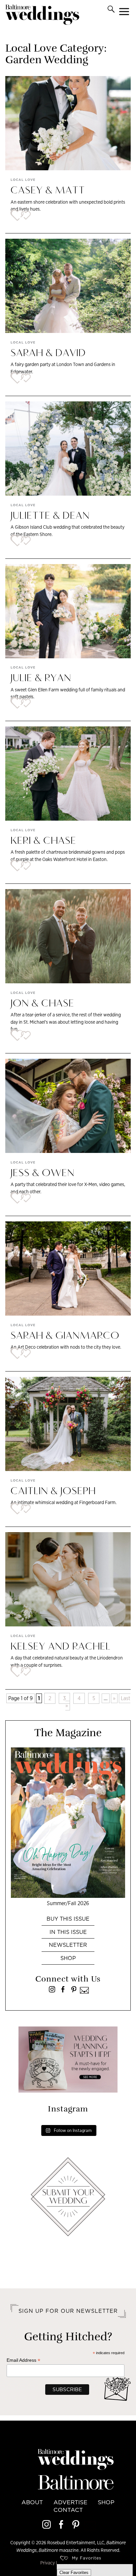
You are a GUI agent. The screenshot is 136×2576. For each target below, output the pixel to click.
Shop (68, 1958)
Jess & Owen (43, 1173)
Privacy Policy (54, 2563)
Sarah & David (48, 353)
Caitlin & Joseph (53, 1492)
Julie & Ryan (41, 678)
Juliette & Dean (50, 516)
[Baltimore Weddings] (42, 16)
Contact (68, 2510)
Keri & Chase (43, 841)
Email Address (23, 2360)
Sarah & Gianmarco (65, 1336)
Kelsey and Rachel (61, 1647)
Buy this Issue (68, 1919)
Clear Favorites (74, 2573)
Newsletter (68, 1945)
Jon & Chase (42, 1004)
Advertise (70, 2502)
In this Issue (68, 1932)
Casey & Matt (48, 191)
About (32, 2502)
